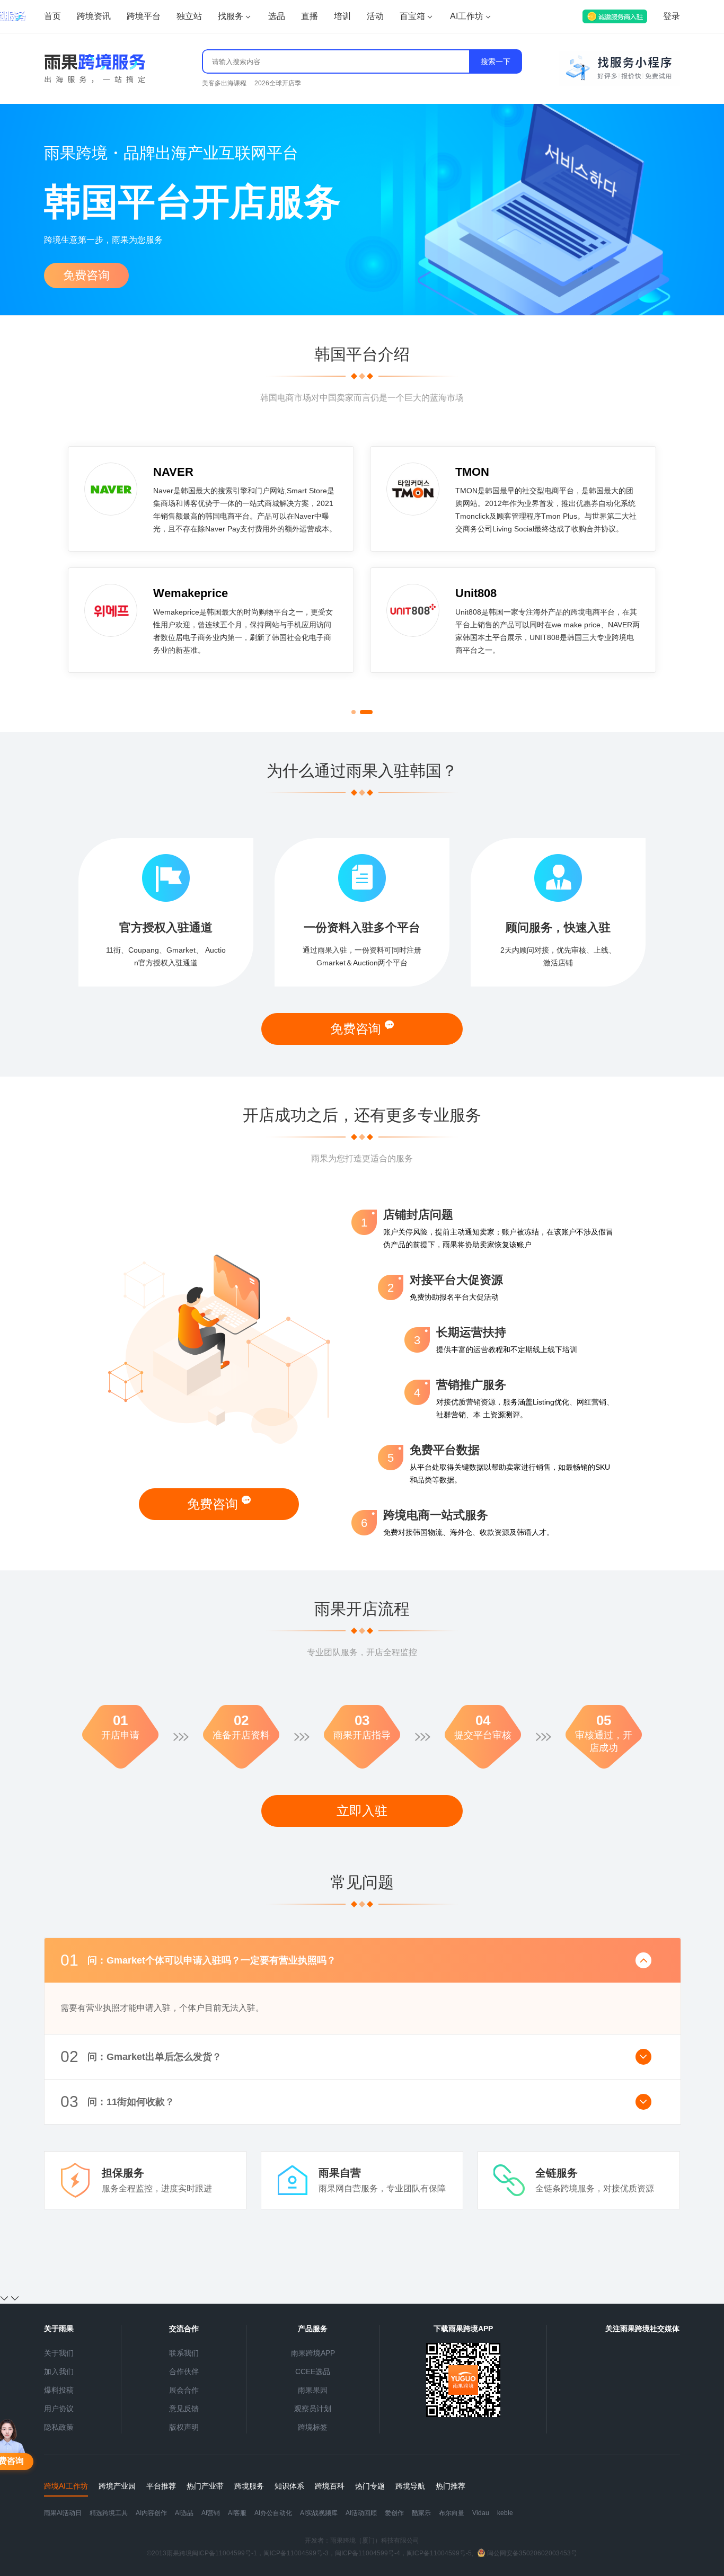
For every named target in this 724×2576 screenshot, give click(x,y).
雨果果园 (313, 2390)
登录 (672, 16)
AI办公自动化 (273, 2513)
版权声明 (184, 2427)
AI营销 (211, 2513)
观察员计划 (313, 2409)
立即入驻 (362, 1811)
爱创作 (394, 2513)
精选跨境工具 (109, 2513)
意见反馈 (184, 2409)
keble (505, 2513)
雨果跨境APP (313, 2353)
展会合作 (184, 2390)
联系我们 (184, 2353)
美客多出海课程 (224, 83)
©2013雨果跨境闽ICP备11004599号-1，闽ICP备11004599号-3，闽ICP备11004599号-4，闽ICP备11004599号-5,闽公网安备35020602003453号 (362, 2553)
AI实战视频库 (319, 2513)
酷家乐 (421, 2513)
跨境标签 (313, 2427)
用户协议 (59, 2409)
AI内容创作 (151, 2513)
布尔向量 (452, 2513)
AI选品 (184, 2513)
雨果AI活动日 (63, 2513)
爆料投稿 (59, 2390)
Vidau (481, 2513)
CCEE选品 (313, 2371)
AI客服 (237, 2513)
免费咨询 (86, 275)
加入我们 (59, 2371)
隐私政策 (59, 2427)
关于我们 (59, 2353)
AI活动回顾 (361, 2513)
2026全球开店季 (278, 83)
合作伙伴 (184, 2371)
